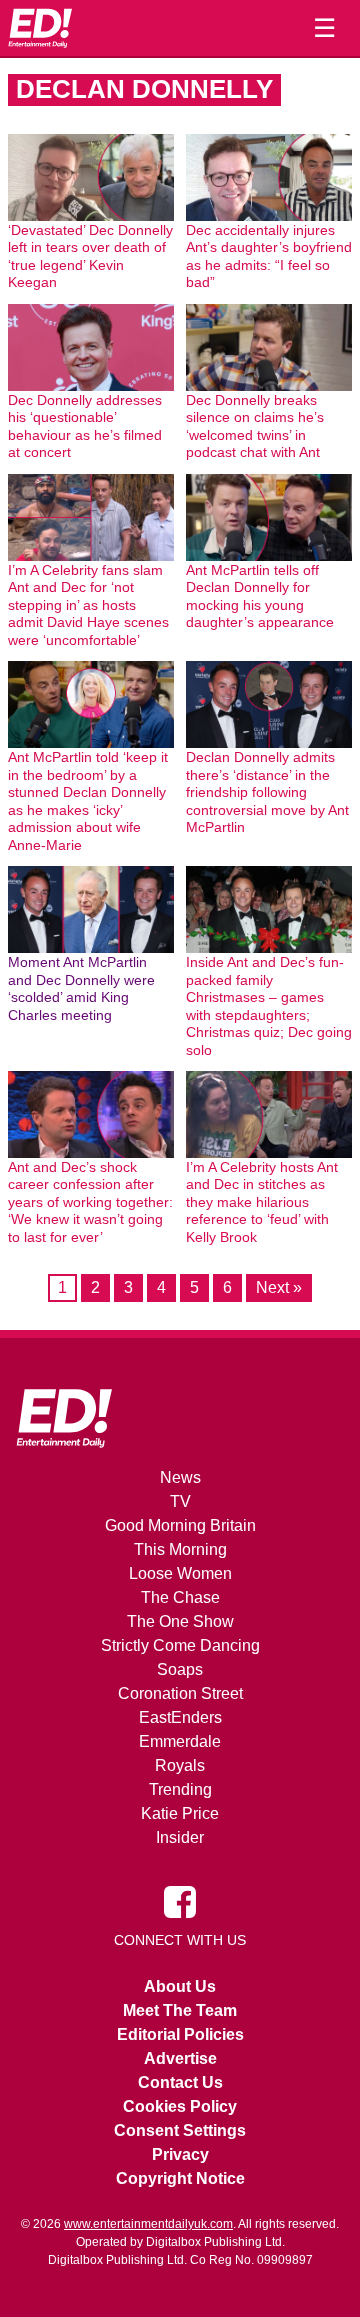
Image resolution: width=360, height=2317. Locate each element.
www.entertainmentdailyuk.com (148, 2224)
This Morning (180, 1549)
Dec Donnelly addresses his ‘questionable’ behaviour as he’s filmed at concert (85, 426)
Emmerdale (180, 1741)
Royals (180, 1765)
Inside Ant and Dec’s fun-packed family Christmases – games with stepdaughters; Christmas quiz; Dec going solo (269, 1006)
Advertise (180, 2058)
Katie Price (180, 1813)
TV (180, 1501)
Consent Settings (180, 2130)
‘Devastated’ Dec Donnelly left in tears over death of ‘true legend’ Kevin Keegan (90, 256)
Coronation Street (180, 1693)
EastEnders (180, 1717)
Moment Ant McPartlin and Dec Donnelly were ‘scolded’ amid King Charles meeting (81, 988)
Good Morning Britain (180, 1525)
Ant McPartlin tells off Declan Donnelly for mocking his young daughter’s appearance (260, 596)
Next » (279, 1287)
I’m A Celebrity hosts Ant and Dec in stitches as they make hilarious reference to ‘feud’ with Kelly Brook (262, 1202)
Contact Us (180, 2082)
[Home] (40, 28)
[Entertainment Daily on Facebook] (180, 1901)
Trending (180, 1789)
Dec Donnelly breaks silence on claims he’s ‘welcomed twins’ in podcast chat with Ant (255, 426)
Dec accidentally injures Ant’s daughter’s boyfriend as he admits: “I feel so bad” (269, 256)
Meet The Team (180, 2010)
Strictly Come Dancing (180, 1645)
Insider (180, 1837)
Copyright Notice (180, 2178)
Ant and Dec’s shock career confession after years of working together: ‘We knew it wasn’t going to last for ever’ (90, 1202)
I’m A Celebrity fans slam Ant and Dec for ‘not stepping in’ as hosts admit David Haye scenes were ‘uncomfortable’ (88, 605)
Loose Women (180, 1573)
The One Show (180, 1621)
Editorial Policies (180, 2034)
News (180, 1477)
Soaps (180, 1669)
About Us (180, 1986)
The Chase (180, 1597)
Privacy (180, 2154)
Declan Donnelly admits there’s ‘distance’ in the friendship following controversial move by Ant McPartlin (267, 792)
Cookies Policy (180, 2106)
